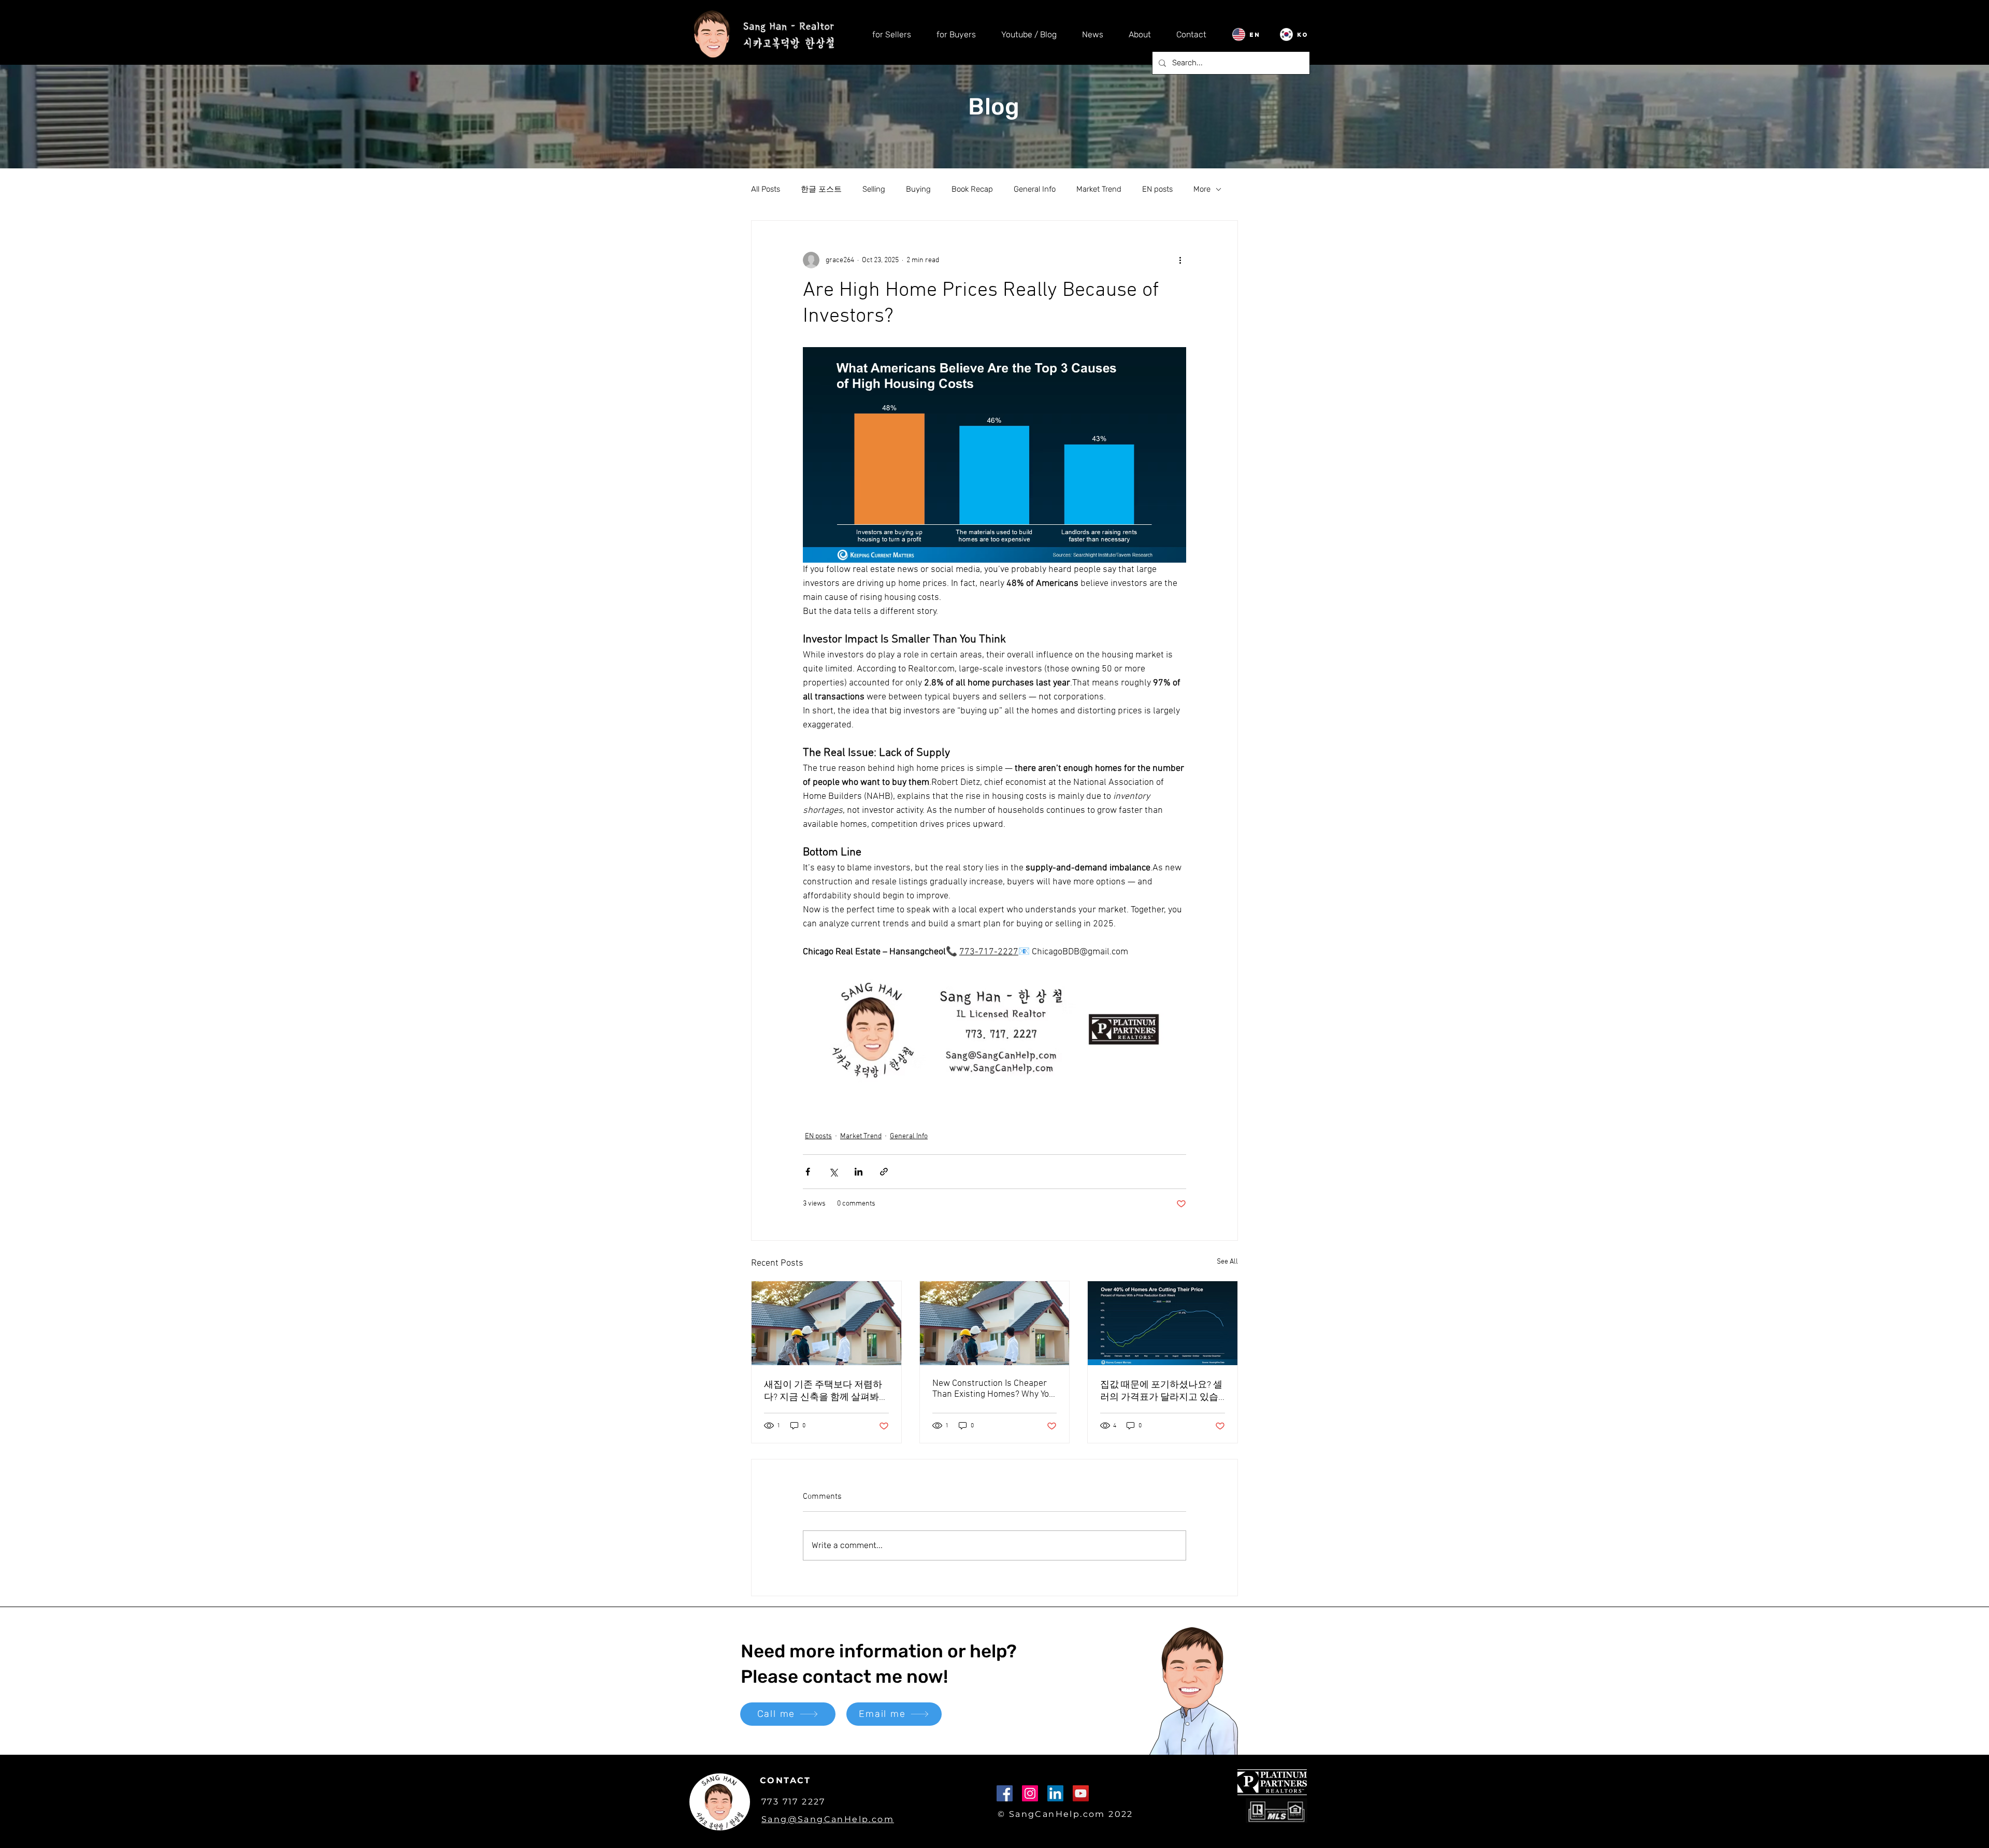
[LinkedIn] (1055, 1793)
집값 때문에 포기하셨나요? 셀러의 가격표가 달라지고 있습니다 (1161, 1391)
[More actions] (1180, 260)
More (1202, 189)
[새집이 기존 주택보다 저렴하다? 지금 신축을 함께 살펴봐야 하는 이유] (826, 1323)
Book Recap (972, 189)
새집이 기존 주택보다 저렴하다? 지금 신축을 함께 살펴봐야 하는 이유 (823, 1391)
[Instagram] (1030, 1793)
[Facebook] (1005, 1793)
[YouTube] (1081, 1793)
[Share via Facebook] (808, 1172)
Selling (874, 189)
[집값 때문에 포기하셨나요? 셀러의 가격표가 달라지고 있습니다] (1163, 1323)
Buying (918, 189)
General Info (1035, 189)
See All (1227, 1262)
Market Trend (1099, 189)
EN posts (1157, 189)
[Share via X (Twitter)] (833, 1172)
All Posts (766, 189)
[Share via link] (884, 1172)
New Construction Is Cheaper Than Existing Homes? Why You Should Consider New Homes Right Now (993, 1389)
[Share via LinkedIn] (859, 1172)
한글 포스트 (821, 189)
